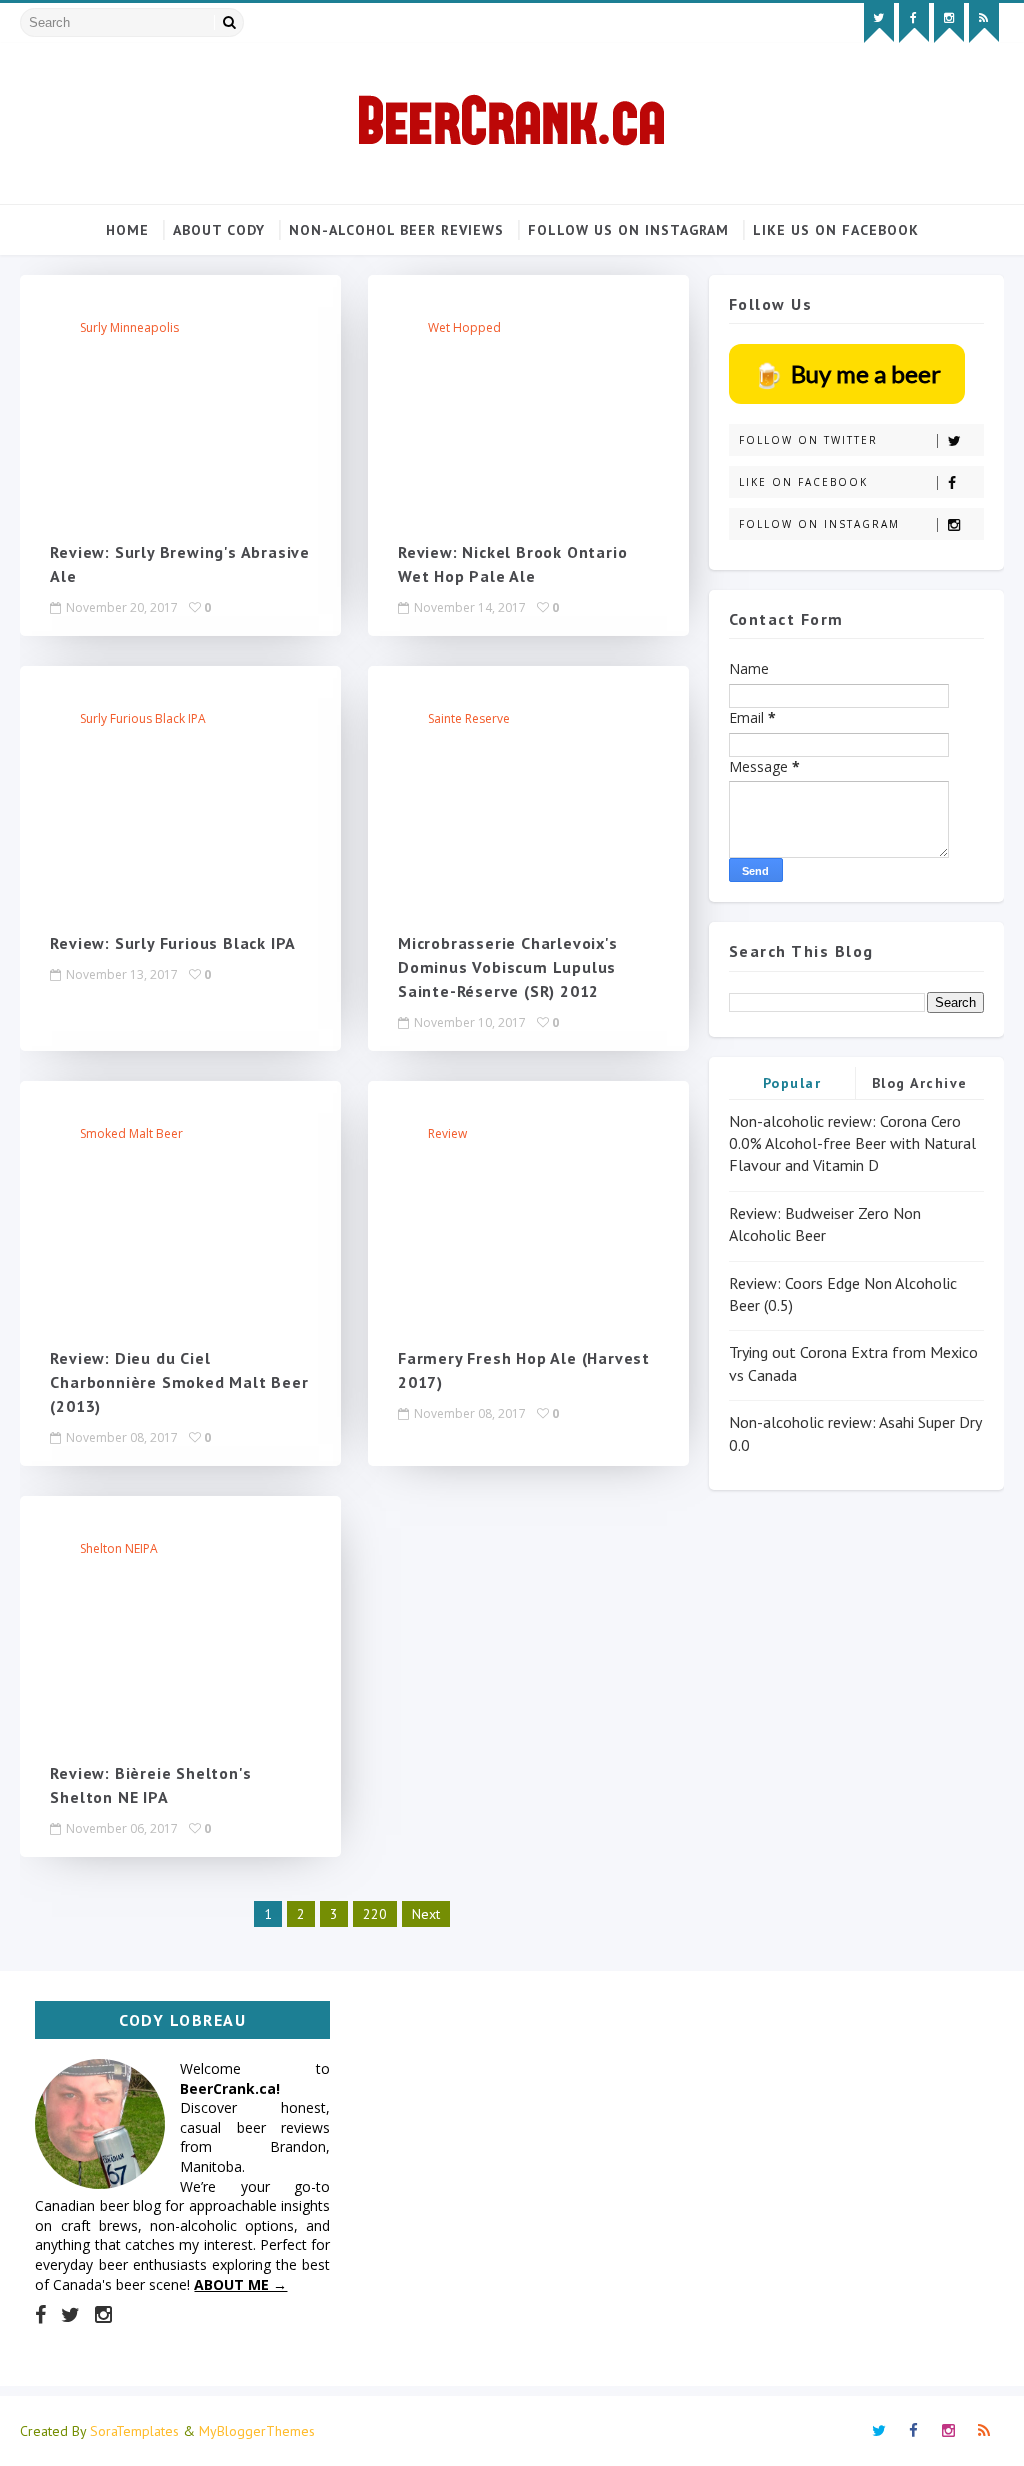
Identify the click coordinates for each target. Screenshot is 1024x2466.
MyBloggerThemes (257, 2431)
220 (375, 1914)
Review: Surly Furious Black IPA (173, 943)
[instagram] (949, 23)
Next (426, 1914)
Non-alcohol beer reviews (396, 230)
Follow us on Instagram (628, 230)
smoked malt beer (131, 1133)
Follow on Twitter (808, 440)
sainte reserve (469, 718)
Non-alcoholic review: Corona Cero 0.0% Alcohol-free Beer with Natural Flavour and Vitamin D (852, 1143)
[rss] (984, 23)
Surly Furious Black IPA (143, 718)
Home (127, 230)
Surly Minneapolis (129, 327)
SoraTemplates (134, 2431)
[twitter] (879, 23)
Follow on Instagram (819, 524)
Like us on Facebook (836, 230)
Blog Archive (920, 1083)
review (447, 1133)
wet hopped (464, 327)
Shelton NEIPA (119, 1548)
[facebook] (914, 23)
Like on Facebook (803, 482)
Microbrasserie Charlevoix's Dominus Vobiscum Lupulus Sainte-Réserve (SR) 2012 (508, 967)
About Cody (219, 230)
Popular (792, 1083)
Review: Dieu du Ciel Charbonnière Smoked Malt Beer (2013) (179, 1382)
